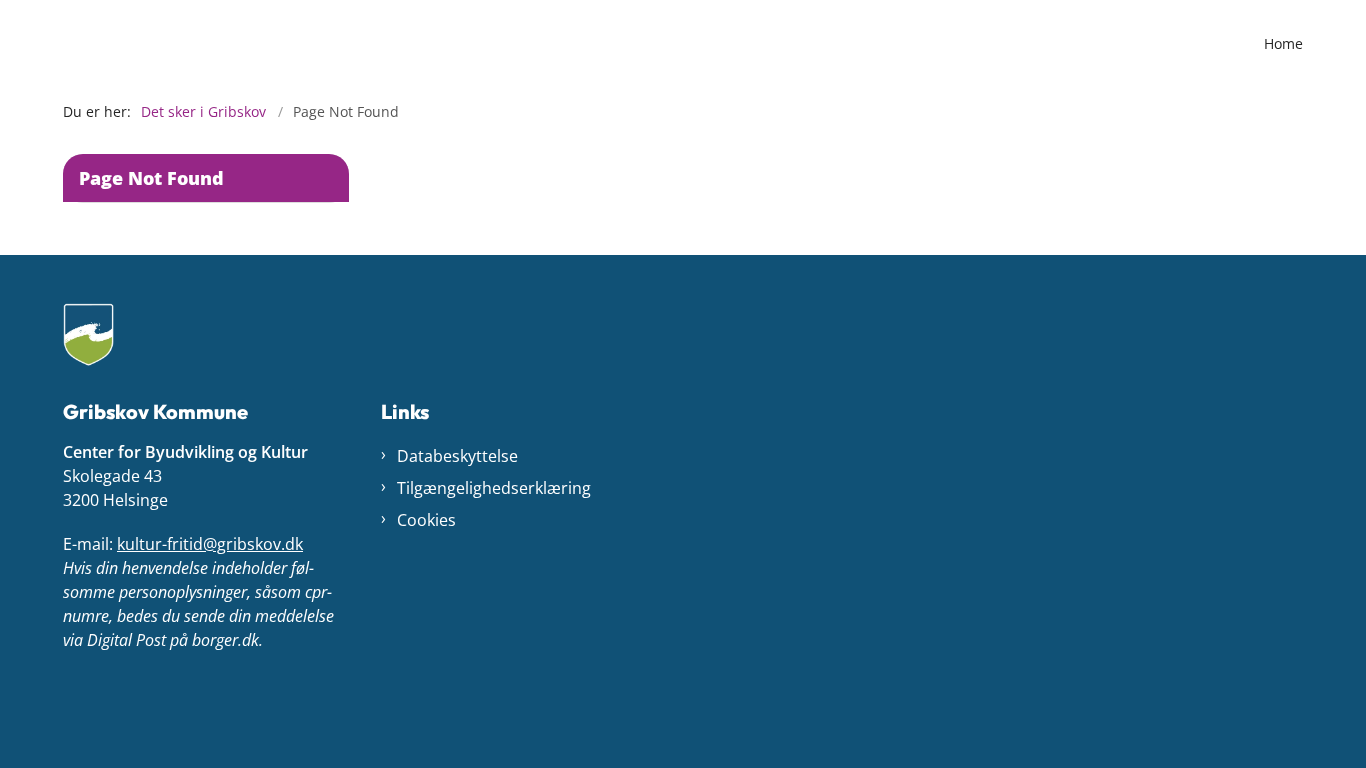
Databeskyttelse (457, 456)
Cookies (426, 520)
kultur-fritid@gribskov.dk (210, 544)
